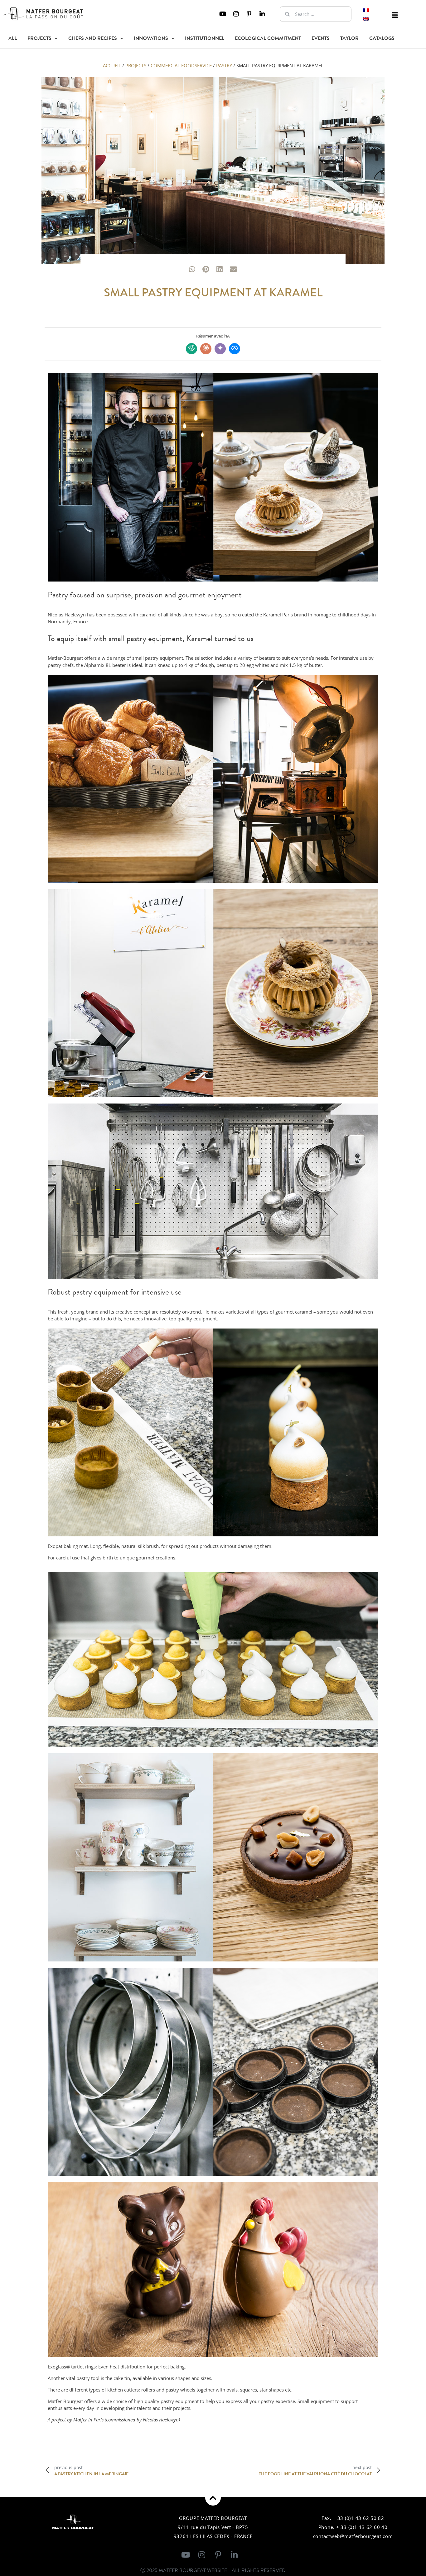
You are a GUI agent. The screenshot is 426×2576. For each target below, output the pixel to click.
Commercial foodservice (181, 65)
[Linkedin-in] (262, 14)
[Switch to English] (366, 18)
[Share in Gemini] (220, 349)
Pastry (224, 65)
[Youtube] (223, 14)
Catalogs (382, 38)
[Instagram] (236, 14)
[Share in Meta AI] (235, 349)
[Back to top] (213, 2498)
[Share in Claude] (206, 349)
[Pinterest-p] (249, 14)
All (13, 38)
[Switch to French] (366, 10)
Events (321, 38)
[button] (395, 15)
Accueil (112, 65)
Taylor (349, 38)
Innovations (151, 38)
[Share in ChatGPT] (191, 349)
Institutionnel (205, 38)
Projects (39, 38)
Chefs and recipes (93, 38)
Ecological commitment (268, 38)
